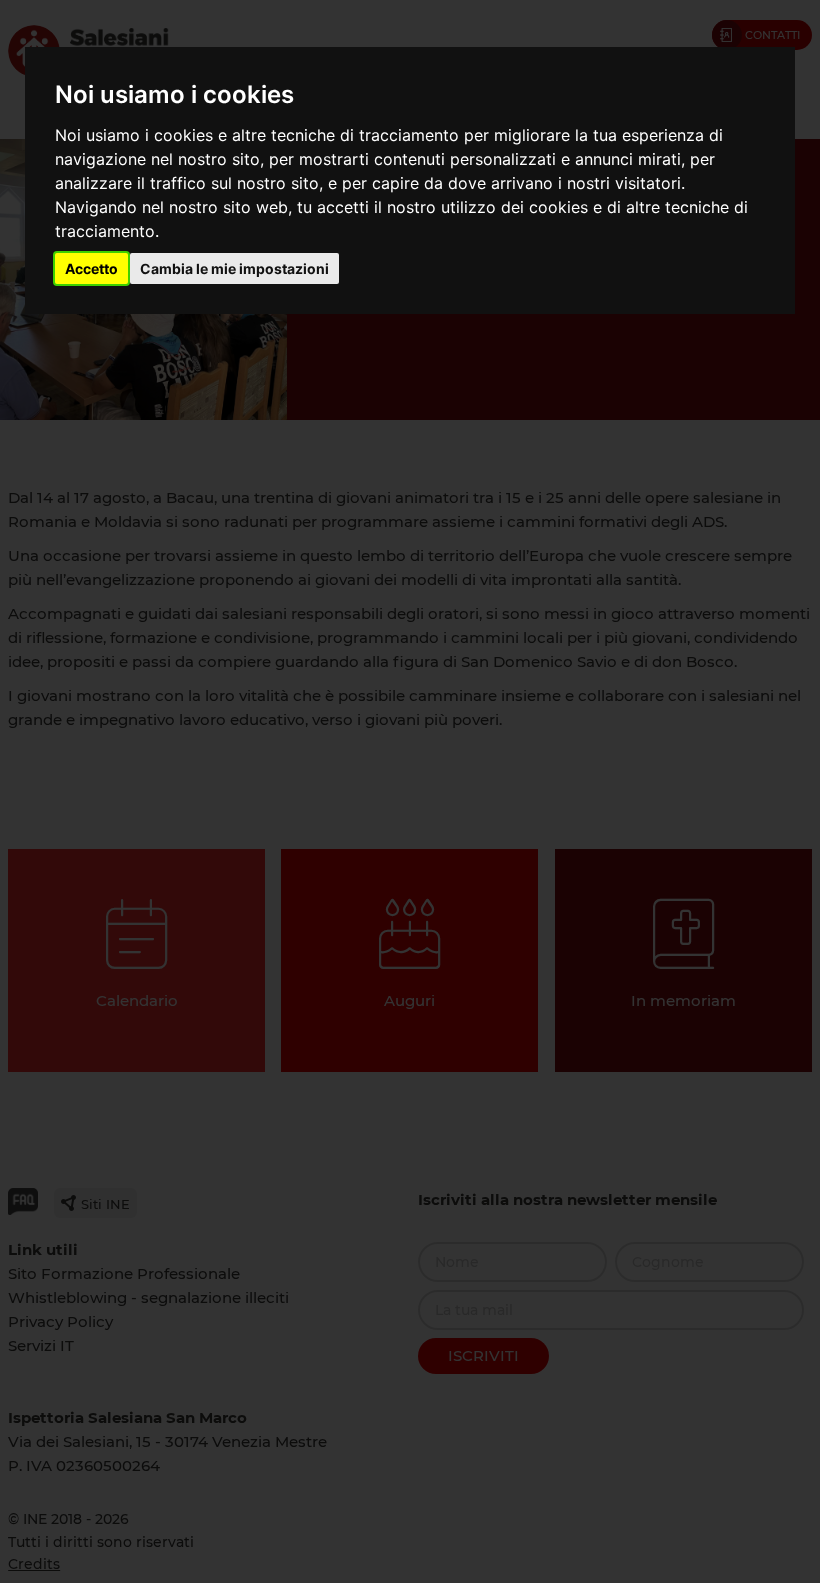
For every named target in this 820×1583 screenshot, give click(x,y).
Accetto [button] (91, 268)
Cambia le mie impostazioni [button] (234, 268)
